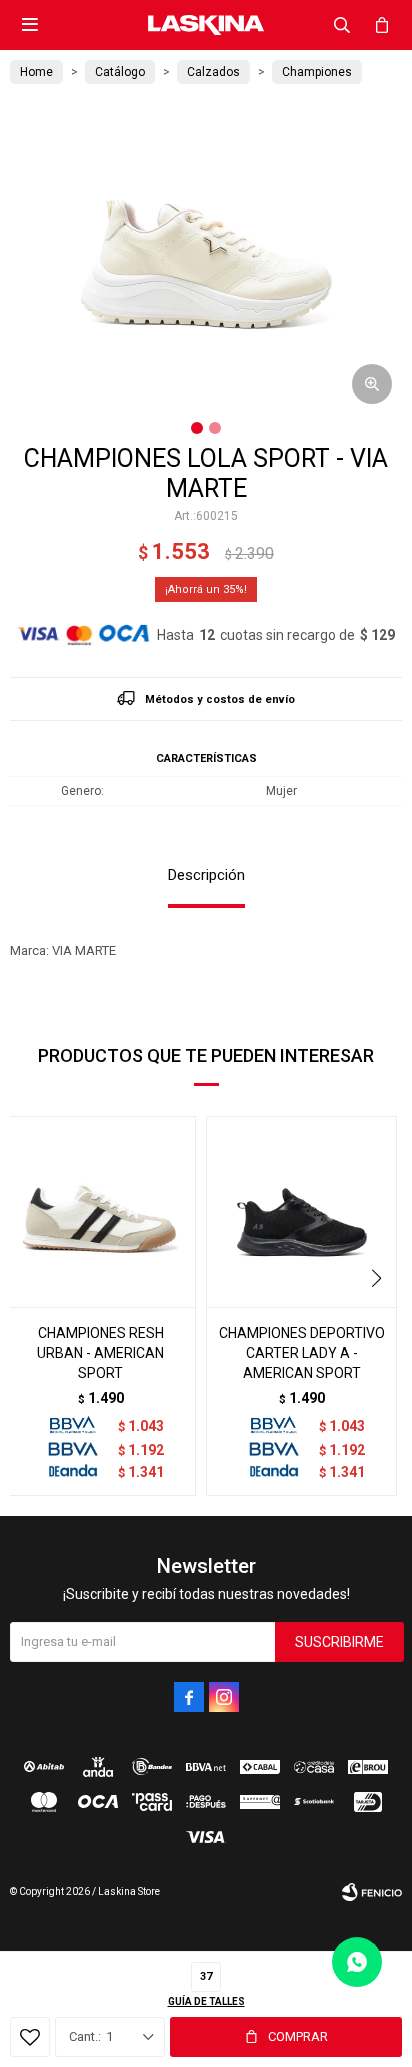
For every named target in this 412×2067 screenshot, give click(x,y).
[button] (342, 25)
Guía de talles (206, 2001)
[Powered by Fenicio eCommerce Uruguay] (372, 1892)
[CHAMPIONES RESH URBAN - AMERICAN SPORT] (100, 1211)
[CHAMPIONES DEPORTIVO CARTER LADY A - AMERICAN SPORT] (301, 1211)
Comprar (298, 2036)
